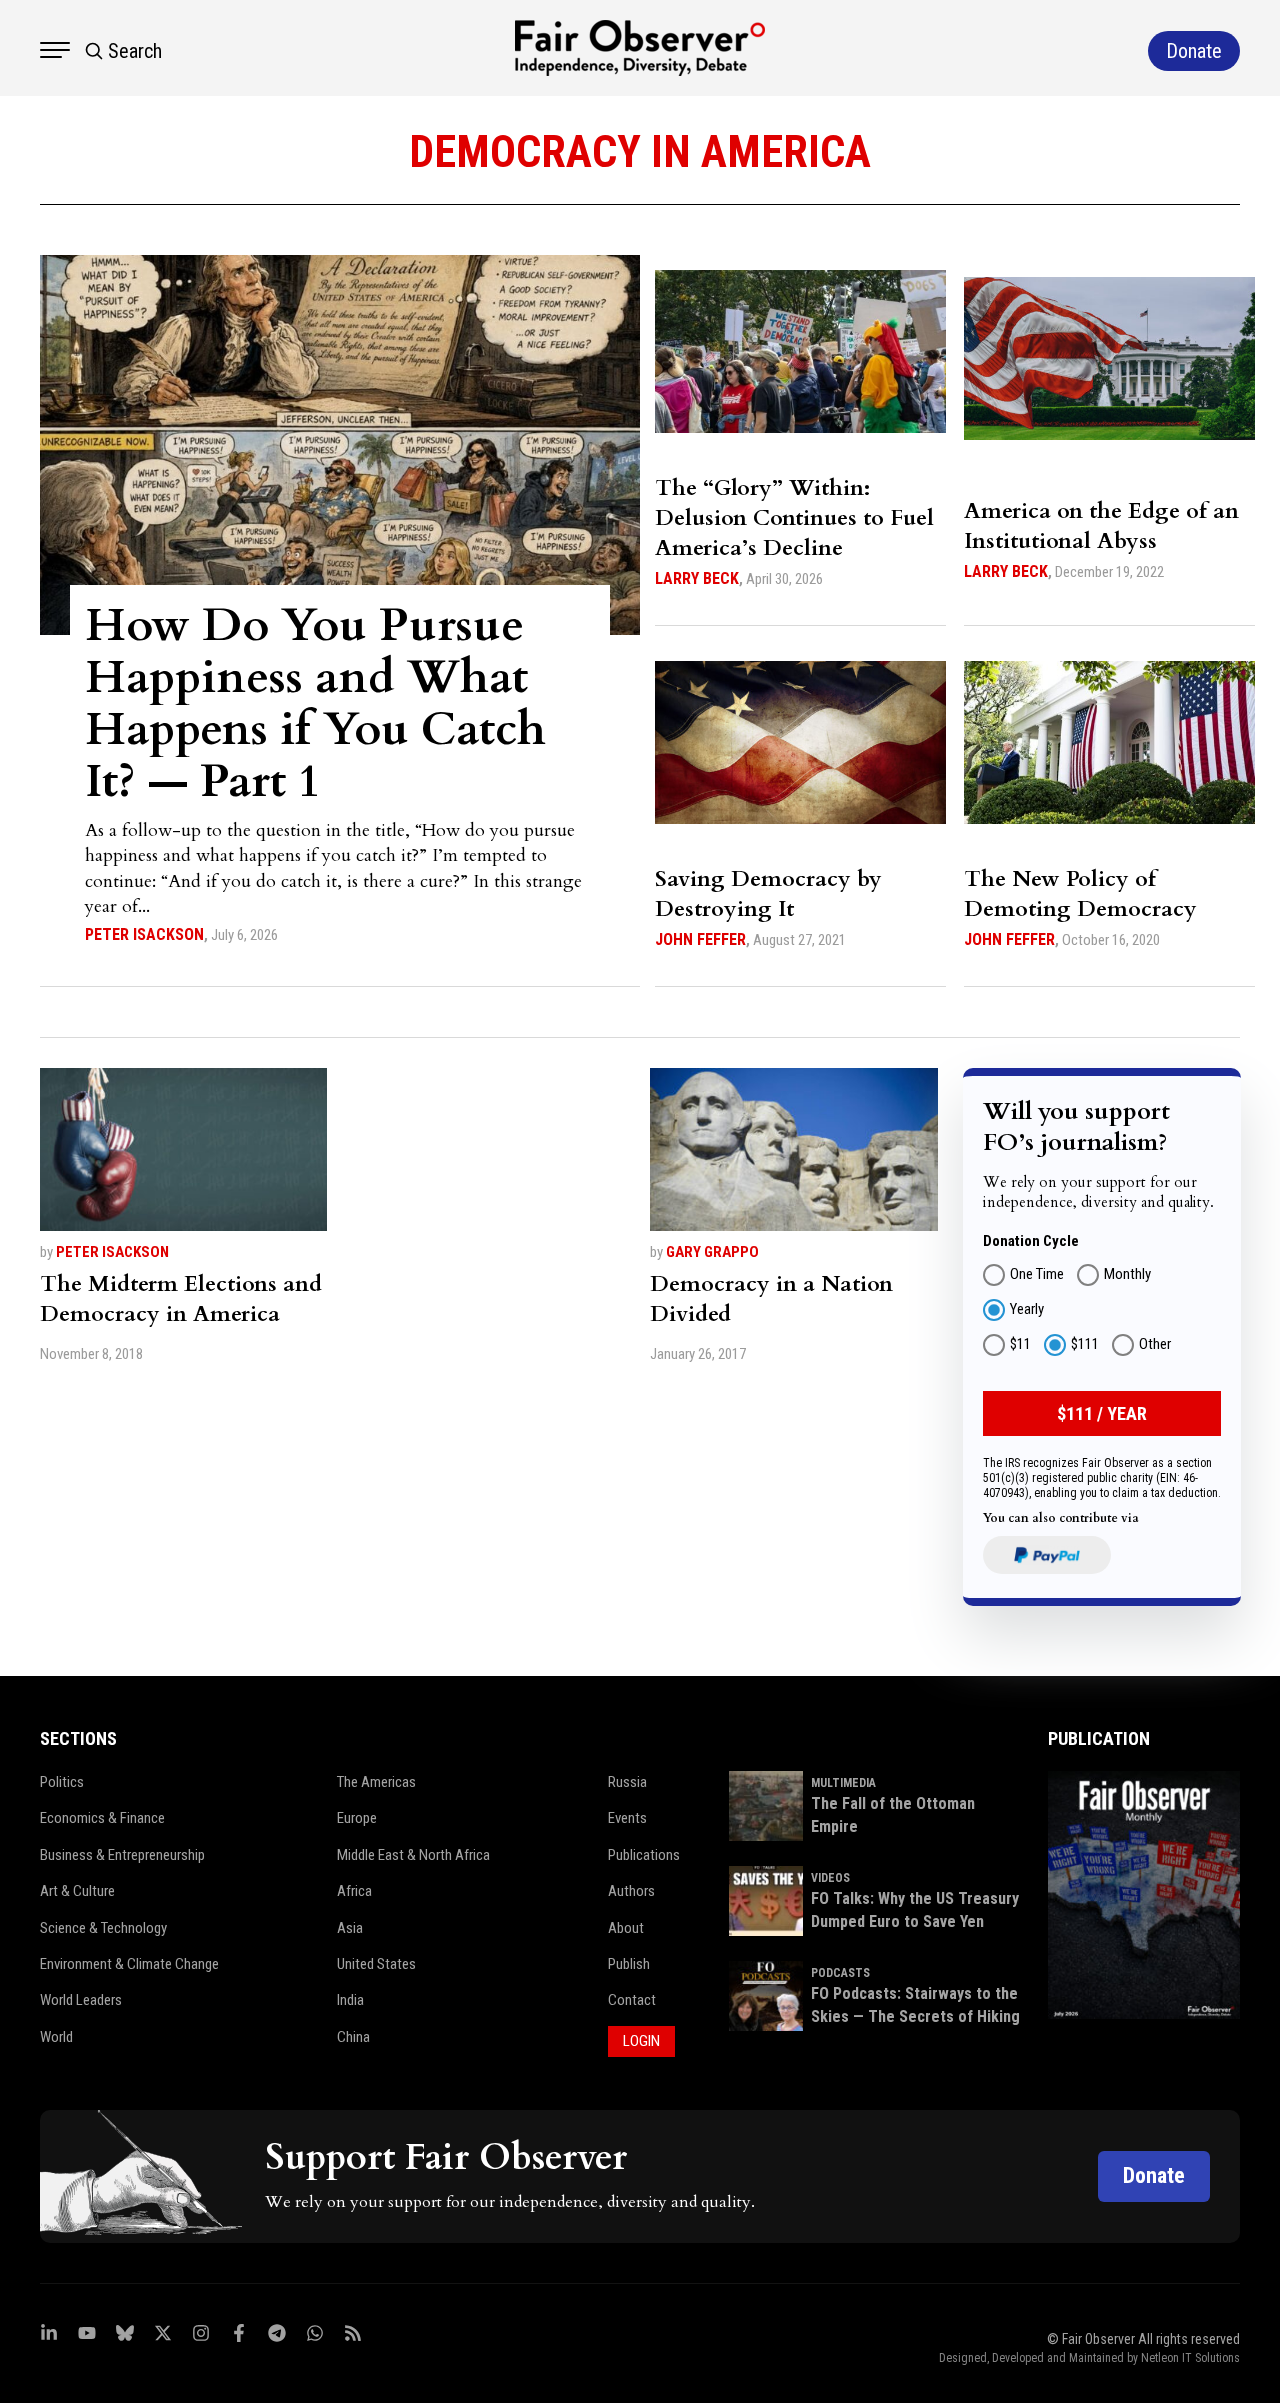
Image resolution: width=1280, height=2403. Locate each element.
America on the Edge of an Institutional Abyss (1101, 526)
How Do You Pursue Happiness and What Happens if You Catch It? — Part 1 (315, 703)
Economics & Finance (102, 1818)
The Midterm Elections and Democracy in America (181, 1299)
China (353, 2037)
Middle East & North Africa (413, 1855)
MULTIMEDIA (843, 1783)
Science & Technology (103, 1928)
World (56, 2037)
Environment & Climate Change (129, 1964)
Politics (62, 1782)
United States (376, 1964)
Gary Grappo (712, 1252)
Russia (627, 1782)
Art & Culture (77, 1891)
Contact (632, 2000)
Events (627, 1818)
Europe (357, 1818)
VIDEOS (830, 1878)
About (626, 1928)
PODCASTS (840, 1973)
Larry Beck (697, 578)
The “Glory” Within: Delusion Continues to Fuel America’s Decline (794, 518)
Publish (629, 1964)
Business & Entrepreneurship (122, 1855)
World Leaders (81, 2000)
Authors (631, 1891)
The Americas (376, 1782)
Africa (354, 1891)
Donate (1154, 2175)
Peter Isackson (144, 934)
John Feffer (700, 939)
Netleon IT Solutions (1190, 2358)
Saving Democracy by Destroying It (768, 894)
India (350, 2000)
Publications (644, 1855)
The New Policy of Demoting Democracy (1080, 894)
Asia (350, 1928)
